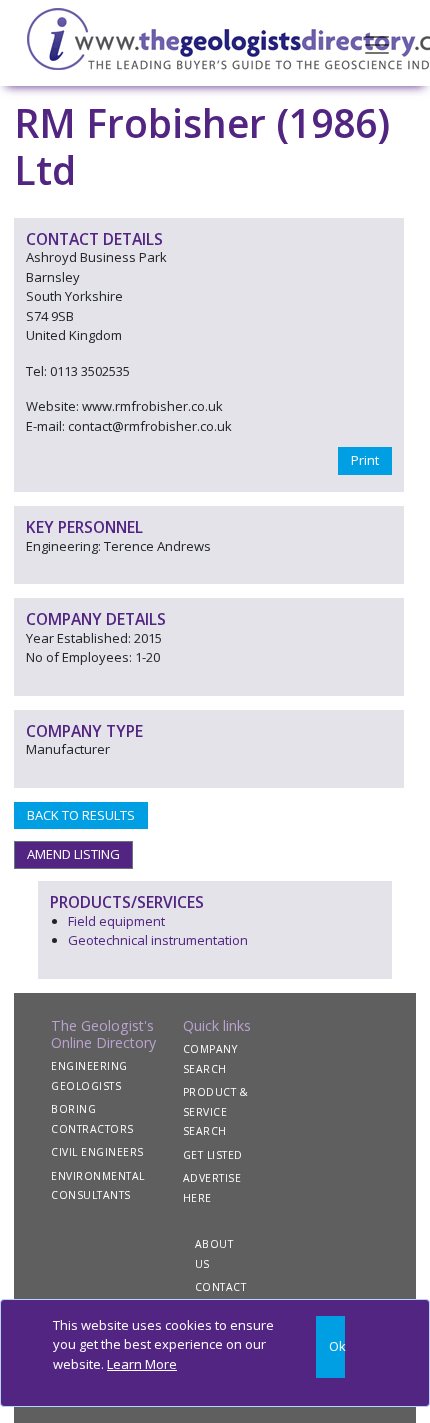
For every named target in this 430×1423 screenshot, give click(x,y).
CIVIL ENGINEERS (97, 1152)
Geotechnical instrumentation (158, 940)
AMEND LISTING (73, 854)
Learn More (142, 1364)
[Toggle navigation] (377, 43)
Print (365, 460)
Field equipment (116, 921)
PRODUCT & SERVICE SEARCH (216, 1111)
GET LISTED (213, 1155)
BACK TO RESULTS (81, 815)
